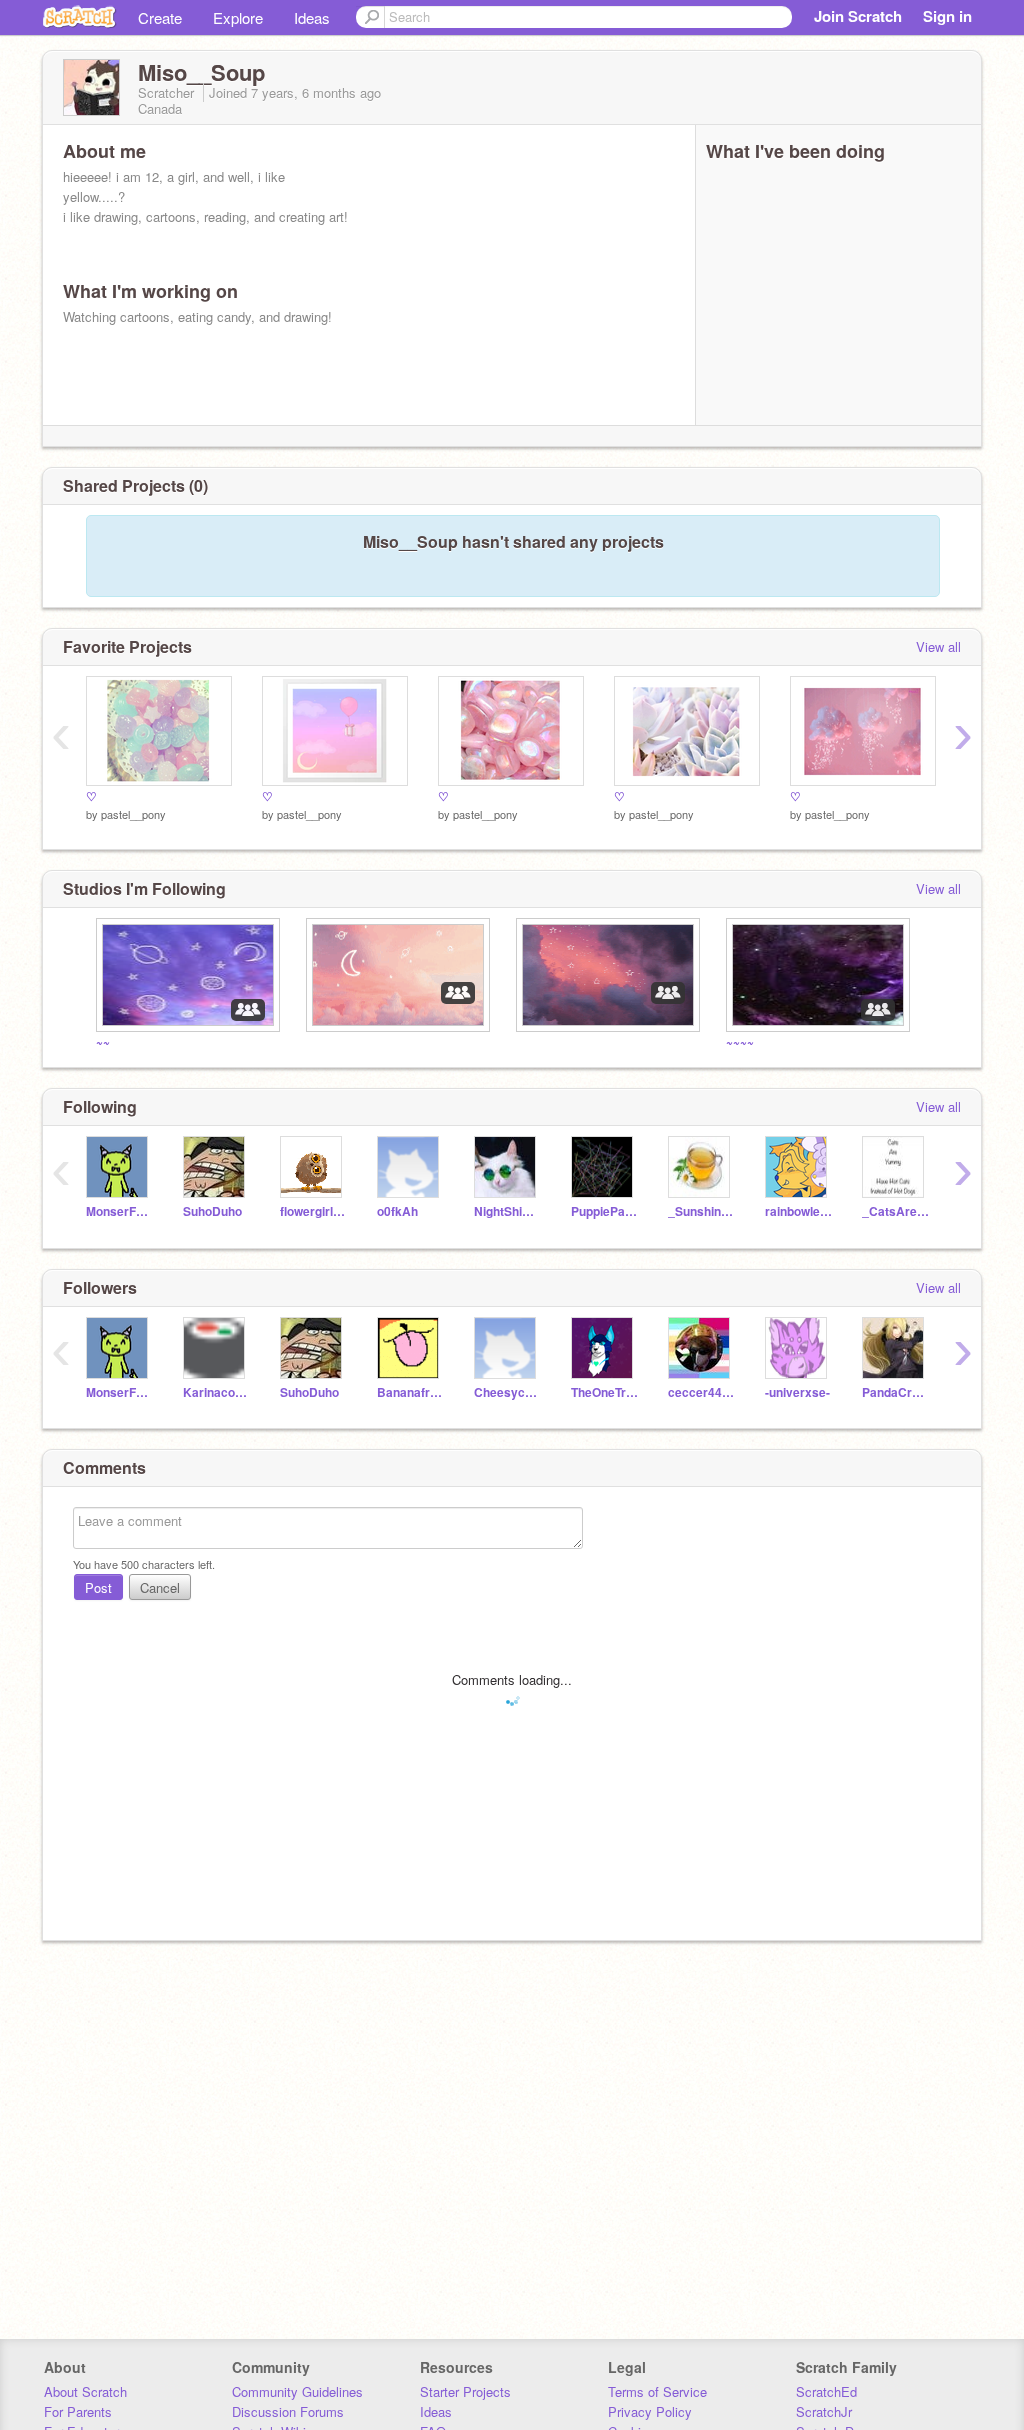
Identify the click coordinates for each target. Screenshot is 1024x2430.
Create (160, 17)
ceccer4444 (701, 1392)
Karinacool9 (216, 1392)
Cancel (160, 1587)
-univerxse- (797, 1392)
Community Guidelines (297, 2391)
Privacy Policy (650, 2411)
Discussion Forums (288, 2411)
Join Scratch (858, 16)
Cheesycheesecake (507, 1392)
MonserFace (119, 1211)
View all (938, 646)
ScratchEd (826, 2391)
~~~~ (740, 1041)
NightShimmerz (507, 1211)
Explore (238, 17)
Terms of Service (657, 2391)
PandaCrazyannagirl (895, 1392)
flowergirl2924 (313, 1211)
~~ (103, 1041)
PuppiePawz (604, 1211)
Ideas (312, 17)
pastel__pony (133, 814)
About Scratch (85, 2391)
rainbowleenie (798, 1211)
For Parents (78, 2411)
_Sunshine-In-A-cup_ (701, 1211)
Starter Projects (465, 2391)
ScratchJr (824, 2411)
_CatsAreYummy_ (895, 1211)
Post (98, 1587)
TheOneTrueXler (604, 1392)
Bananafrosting (410, 1392)
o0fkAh (397, 1211)
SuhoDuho (212, 1211)
